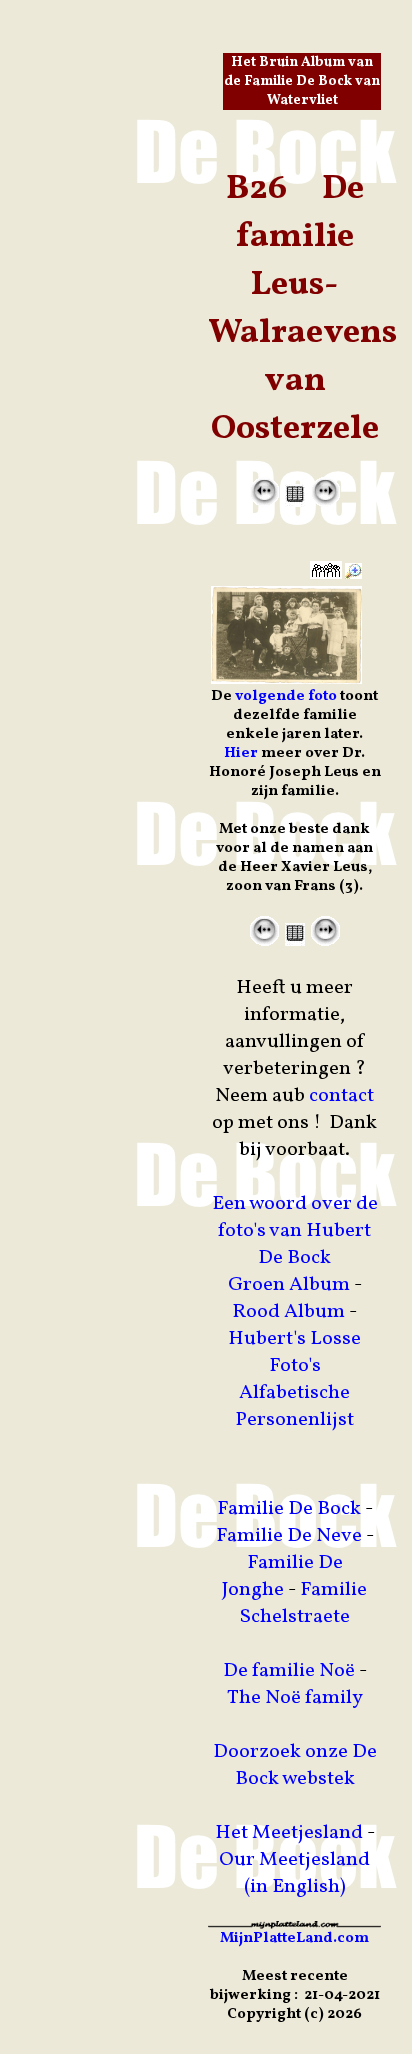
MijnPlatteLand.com (294, 1938)
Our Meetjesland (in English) (294, 1873)
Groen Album (289, 1285)
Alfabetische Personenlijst (294, 1406)
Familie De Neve (289, 1536)
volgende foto (286, 696)
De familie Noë (289, 1671)
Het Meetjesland (289, 1833)
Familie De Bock (289, 1509)
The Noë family (295, 1698)
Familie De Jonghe (282, 1576)
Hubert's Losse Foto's (294, 1352)
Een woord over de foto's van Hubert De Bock (295, 1231)
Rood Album (288, 1312)
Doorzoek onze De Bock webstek (295, 1765)
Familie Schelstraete (304, 1603)
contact (341, 1096)
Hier (241, 753)
